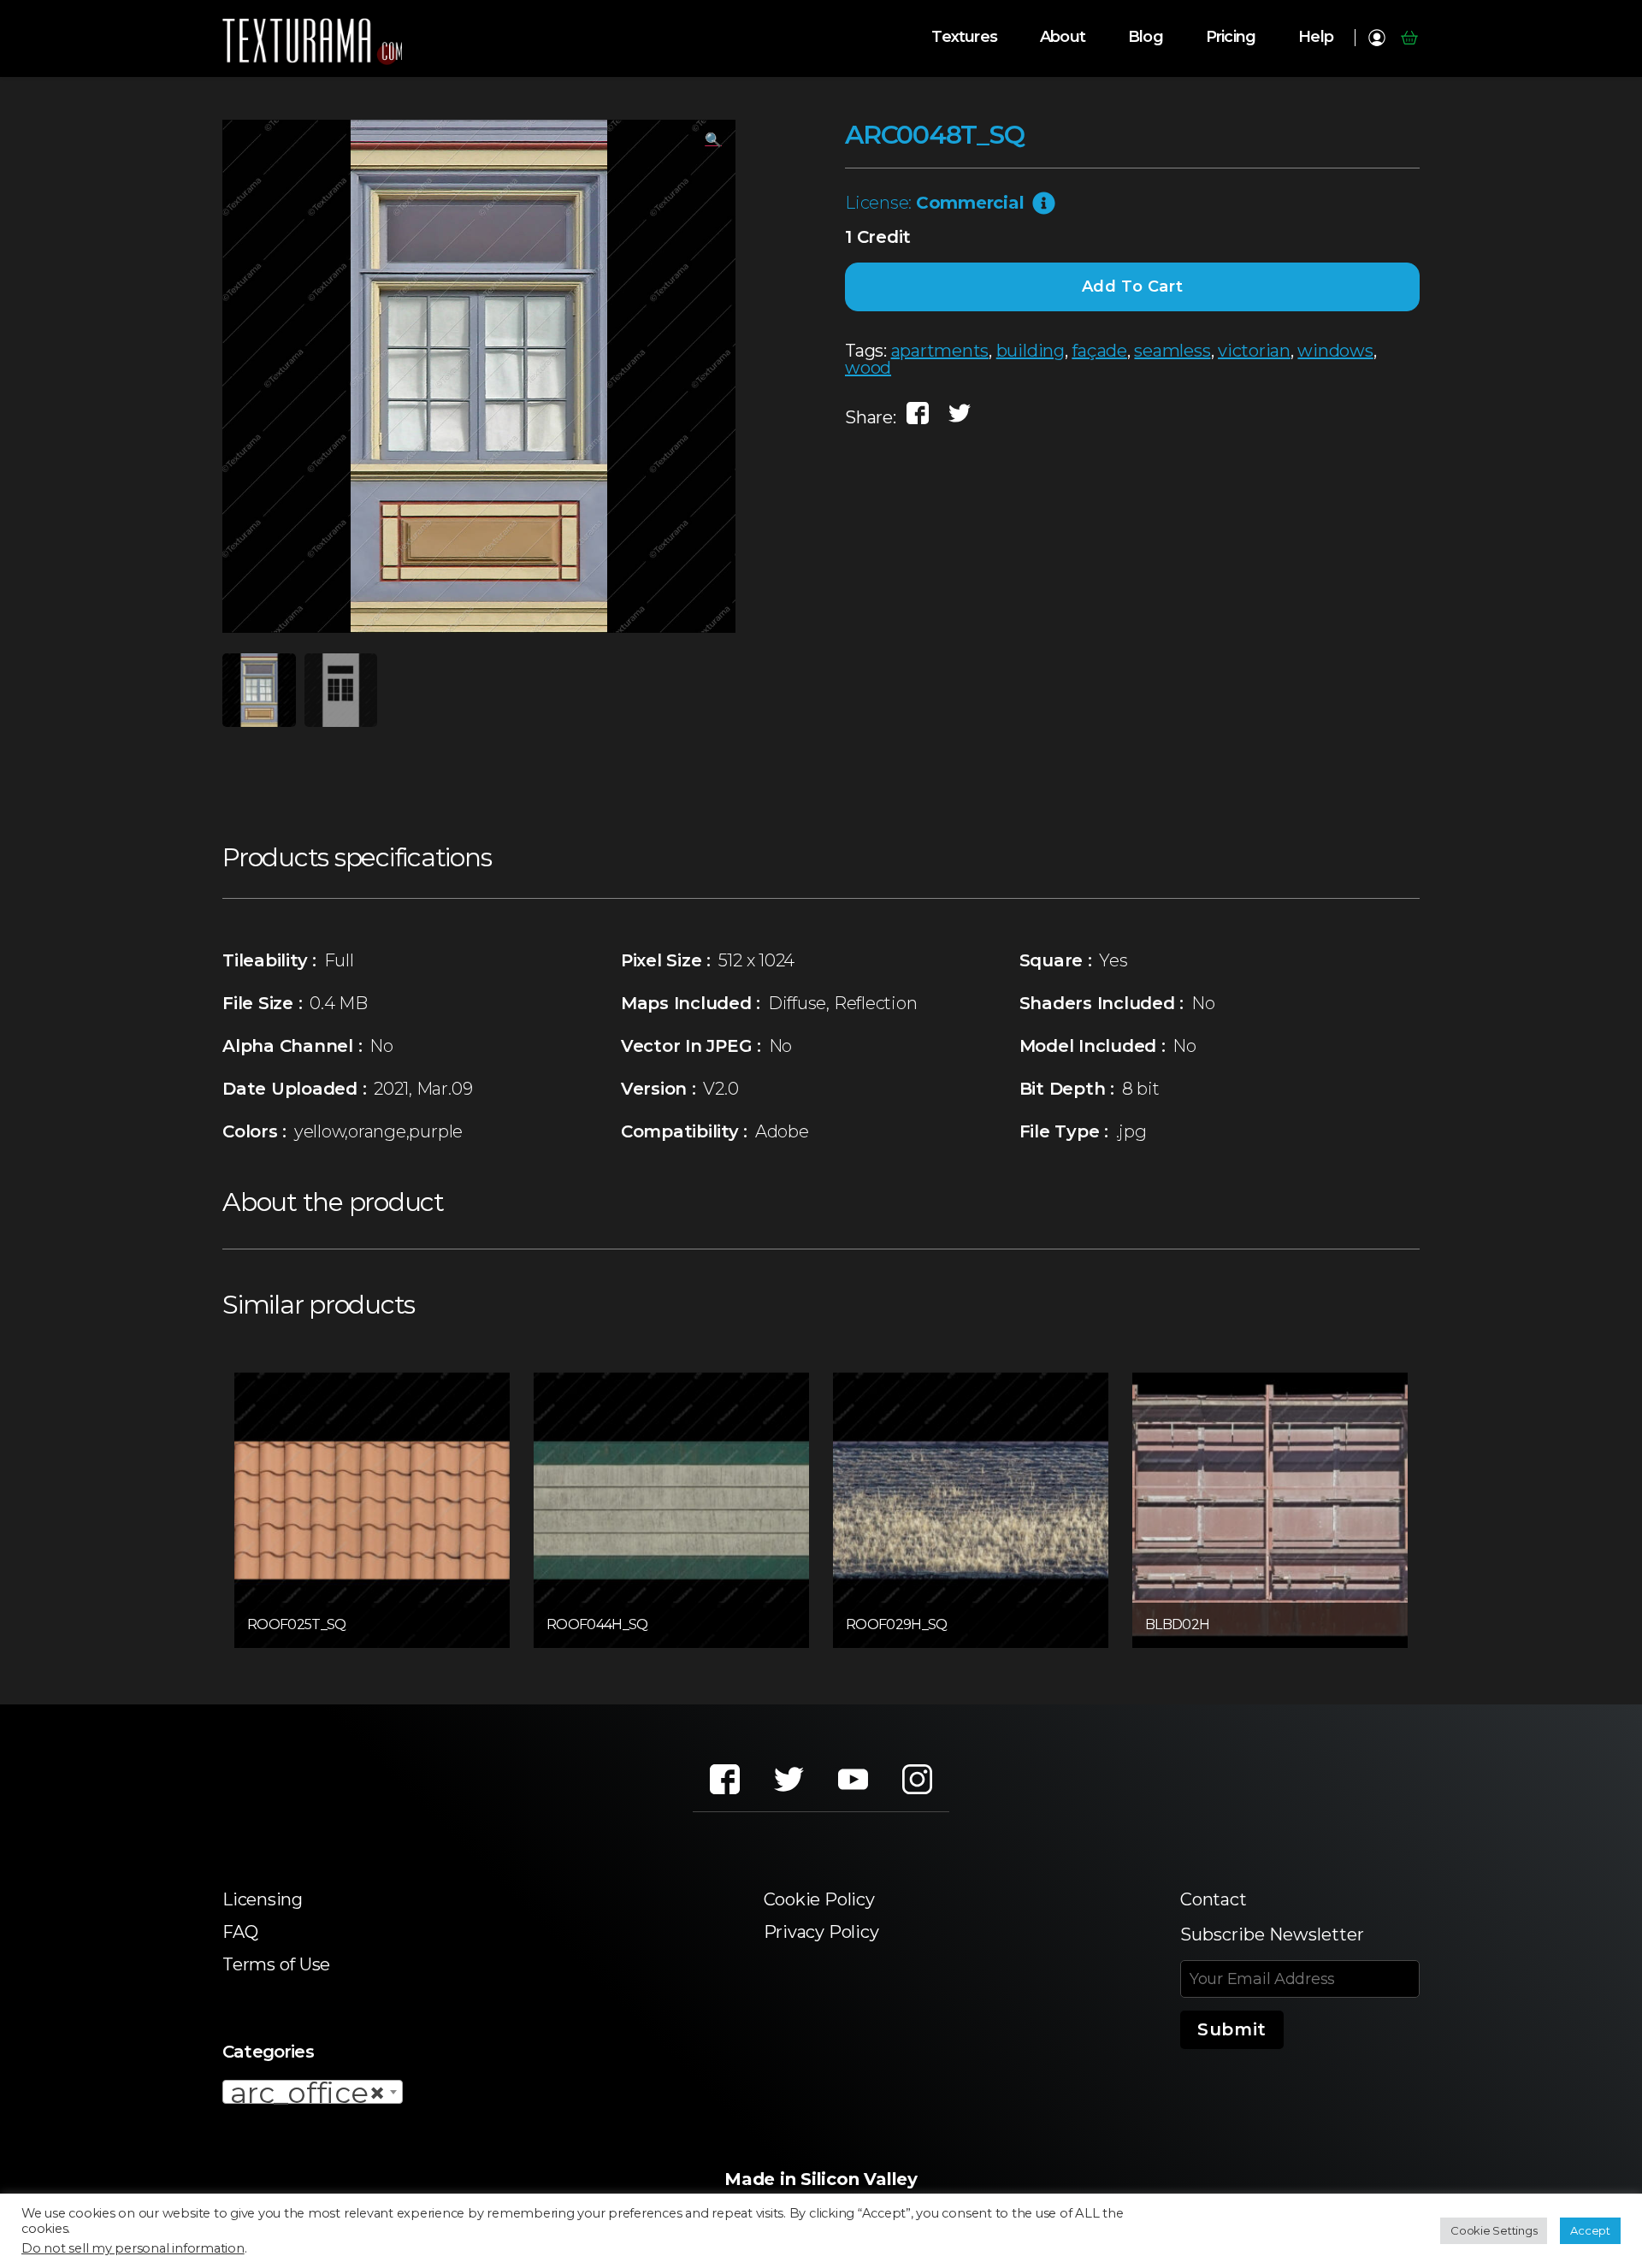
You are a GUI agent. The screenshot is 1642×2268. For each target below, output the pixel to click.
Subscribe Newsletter (1272, 1934)
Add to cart (1133, 286)
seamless (1172, 351)
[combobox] (313, 2092)
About (1063, 37)
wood (868, 368)
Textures (964, 37)
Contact (1213, 1899)
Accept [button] (1590, 2230)
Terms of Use (276, 1964)
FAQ (240, 1932)
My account (1376, 38)
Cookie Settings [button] (1494, 2230)
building (1031, 351)
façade (1099, 351)
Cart (1409, 38)
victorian (1254, 351)
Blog (1146, 37)
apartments (940, 351)
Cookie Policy (819, 1899)
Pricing (1231, 37)
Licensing (263, 1899)
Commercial (970, 203)
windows (1335, 351)
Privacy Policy (821, 1932)
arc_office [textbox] (307, 2093)
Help (1316, 37)
